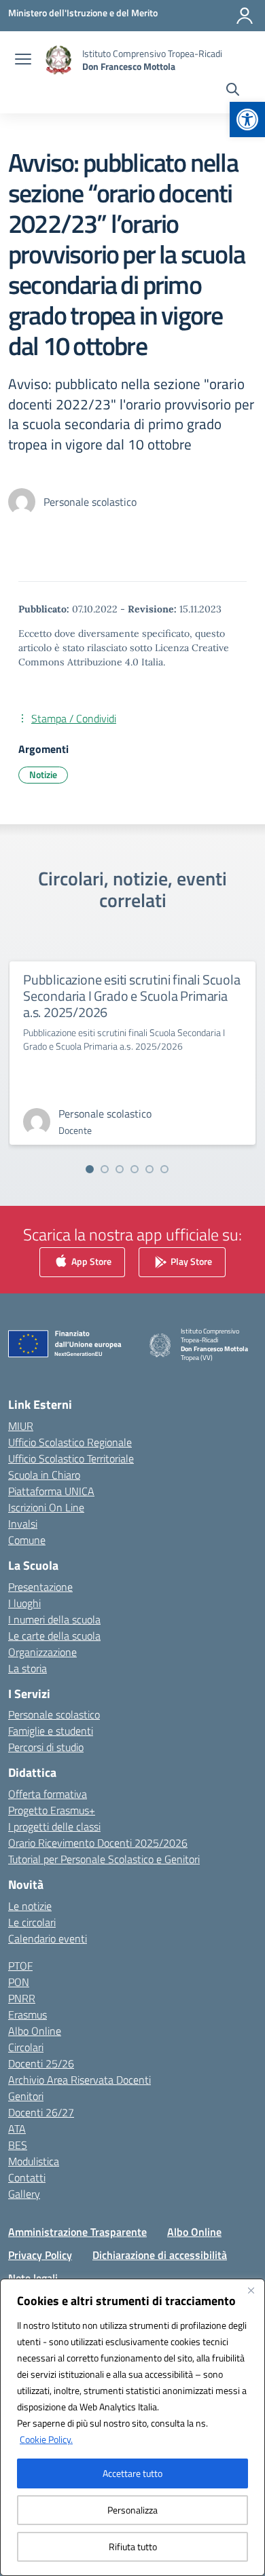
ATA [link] (17, 2129)
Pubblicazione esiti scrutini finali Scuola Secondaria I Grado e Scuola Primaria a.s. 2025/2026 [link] (132, 996)
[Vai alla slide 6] (164, 1169)
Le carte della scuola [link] (54, 1636)
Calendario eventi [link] (48, 1938)
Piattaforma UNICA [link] (51, 1491)
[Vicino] (251, 2290)
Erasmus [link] (28, 2014)
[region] (132, 2427)
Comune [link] (27, 1540)
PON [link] (19, 1982)
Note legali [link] (33, 2278)
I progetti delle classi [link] (54, 1826)
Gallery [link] (24, 2194)
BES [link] (18, 2145)
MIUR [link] (21, 1426)
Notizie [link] (43, 774)
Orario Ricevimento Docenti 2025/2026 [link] (98, 1843)
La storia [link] (28, 1668)
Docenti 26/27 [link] (41, 2112)
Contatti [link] (27, 2177)
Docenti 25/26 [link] (41, 2063)
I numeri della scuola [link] (54, 1619)
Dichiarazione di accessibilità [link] (160, 2255)
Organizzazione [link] (42, 1652)
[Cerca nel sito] (233, 91)
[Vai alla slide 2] (105, 1169)
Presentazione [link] (40, 1587)
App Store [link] (90, 1261)
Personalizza (132, 2510)
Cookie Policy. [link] (46, 2439)
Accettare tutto (132, 2473)
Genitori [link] (26, 2096)
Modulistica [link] (34, 2161)
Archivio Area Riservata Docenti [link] (79, 2080)
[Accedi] (245, 16)
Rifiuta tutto (133, 2546)
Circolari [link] (26, 2047)
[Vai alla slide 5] (149, 1169)
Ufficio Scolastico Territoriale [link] (71, 1458)
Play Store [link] (190, 1261)
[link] (247, 119)
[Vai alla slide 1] (90, 1169)
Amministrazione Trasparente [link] (77, 2232)
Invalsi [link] (23, 1524)
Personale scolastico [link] (54, 1714)
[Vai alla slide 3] (120, 1169)
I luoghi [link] (24, 1603)
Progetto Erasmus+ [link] (52, 1810)
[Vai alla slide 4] (135, 1169)
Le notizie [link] (30, 1906)
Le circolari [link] (32, 1922)
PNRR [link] (22, 1998)
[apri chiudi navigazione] (23, 60)
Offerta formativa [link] (48, 1794)
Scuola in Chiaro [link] (44, 1475)
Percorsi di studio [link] (46, 1747)
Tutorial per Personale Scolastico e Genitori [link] (104, 1859)
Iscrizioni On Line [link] (46, 1507)
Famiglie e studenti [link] (51, 1731)
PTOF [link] (20, 1966)
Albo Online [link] (35, 2031)
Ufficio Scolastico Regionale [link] (70, 1442)
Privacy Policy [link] (40, 2255)
